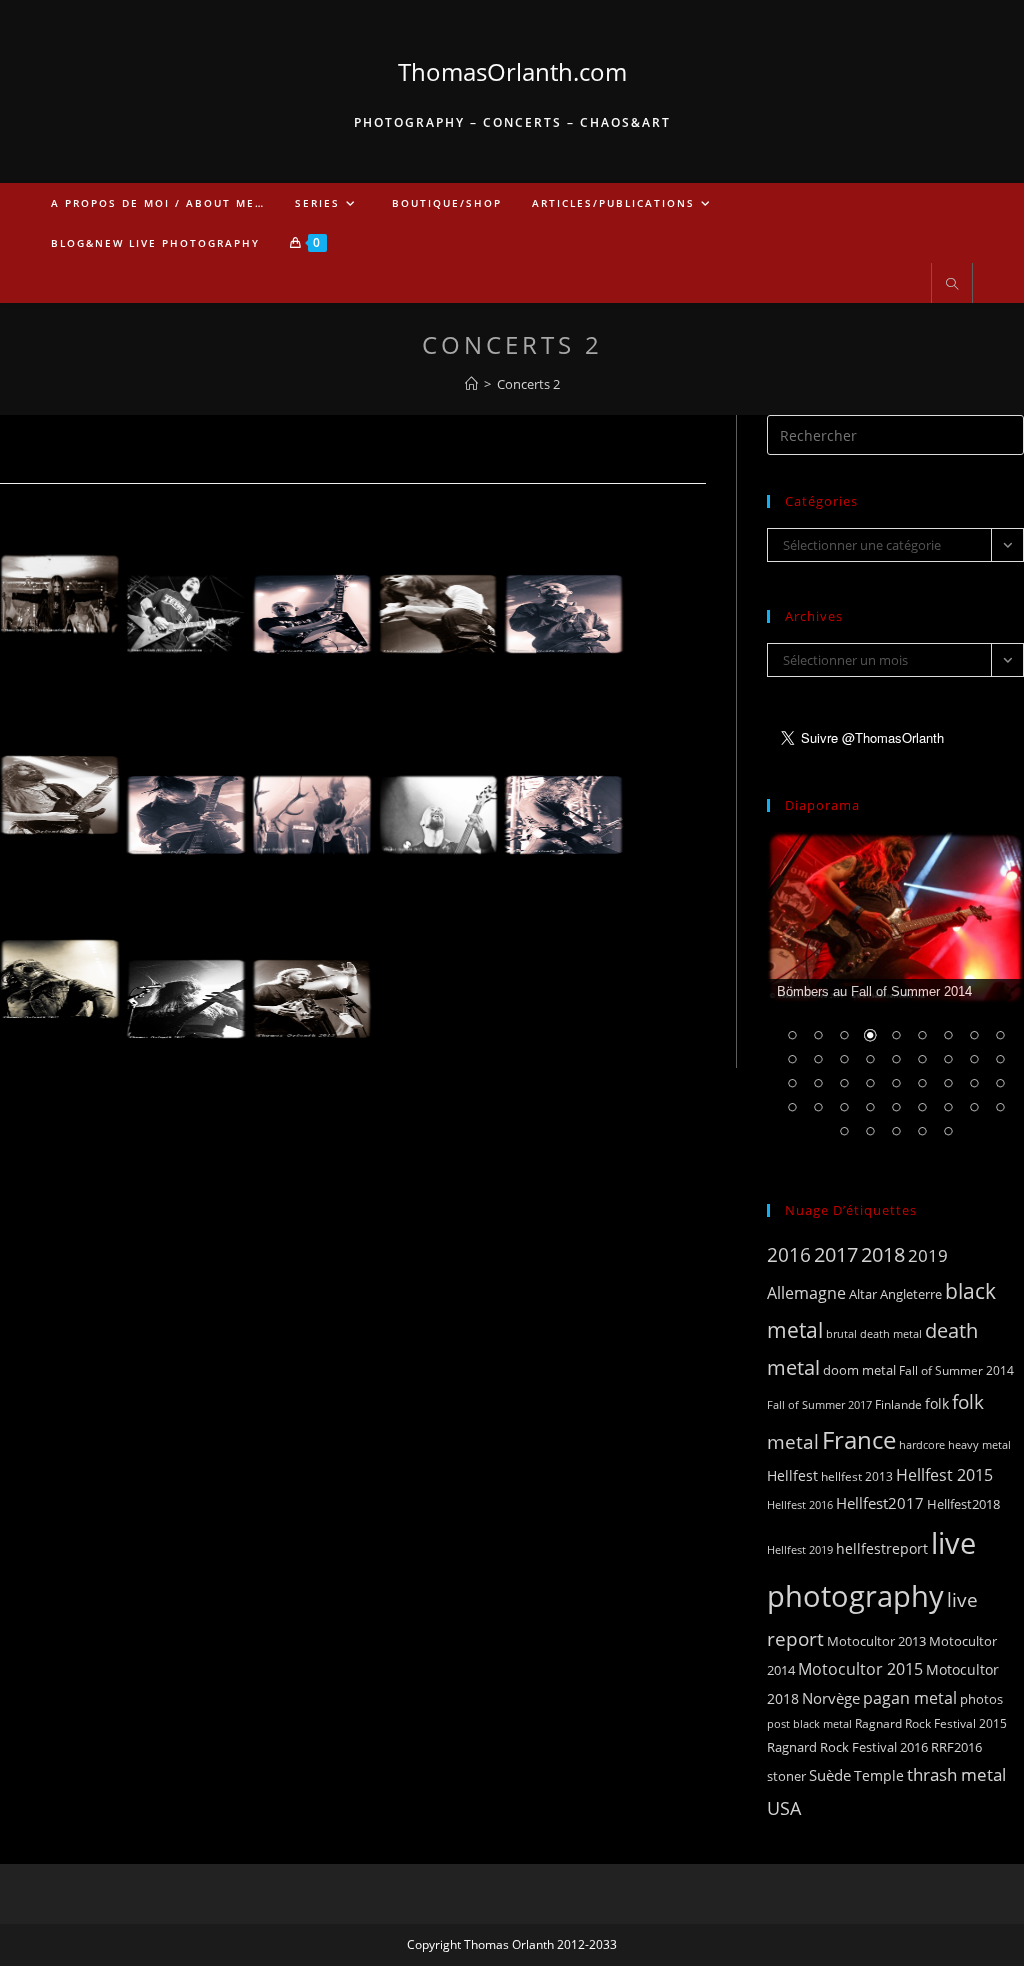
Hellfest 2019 (800, 1549)
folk (937, 1403)
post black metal (809, 1723)
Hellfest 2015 (944, 1475)
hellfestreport (882, 1548)
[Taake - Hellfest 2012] (60, 966)
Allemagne (806, 1293)
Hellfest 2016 (800, 1504)
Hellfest (792, 1475)
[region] (895, 997)
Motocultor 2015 (860, 1669)
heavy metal (979, 1444)
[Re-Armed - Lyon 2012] (186, 986)
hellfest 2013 (857, 1476)
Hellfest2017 (880, 1503)
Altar (863, 1294)
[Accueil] (471, 384)
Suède (830, 1775)
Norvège (831, 1698)
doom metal (859, 1370)
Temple (879, 1775)
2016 (789, 1254)
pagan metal (910, 1698)
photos (981, 1699)
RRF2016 (956, 1747)
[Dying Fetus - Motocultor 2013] (186, 601)
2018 (883, 1254)
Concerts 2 (528, 384)
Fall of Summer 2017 (819, 1404)
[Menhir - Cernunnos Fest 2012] (60, 782)
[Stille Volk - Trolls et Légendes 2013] (312, 986)
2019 (928, 1255)
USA (784, 1807)
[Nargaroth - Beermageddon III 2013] (60, 581)
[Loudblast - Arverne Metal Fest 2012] (312, 601)
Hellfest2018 (963, 1504)
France (859, 1440)
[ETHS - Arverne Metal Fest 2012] (438, 601)
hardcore (922, 1444)
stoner (786, 1776)
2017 (836, 1254)
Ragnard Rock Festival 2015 (931, 1723)
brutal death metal (874, 1334)
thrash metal (956, 1774)
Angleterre (911, 1294)
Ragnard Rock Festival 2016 (847, 1747)
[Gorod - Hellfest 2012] (438, 802)
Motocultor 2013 (876, 1641)
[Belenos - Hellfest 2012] (312, 802)
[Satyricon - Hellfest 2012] (564, 802)
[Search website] (952, 285)
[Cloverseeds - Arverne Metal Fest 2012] (564, 601)
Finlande (898, 1404)
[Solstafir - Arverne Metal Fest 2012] (186, 802)
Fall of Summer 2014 (956, 1370)
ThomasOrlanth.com (512, 71)
